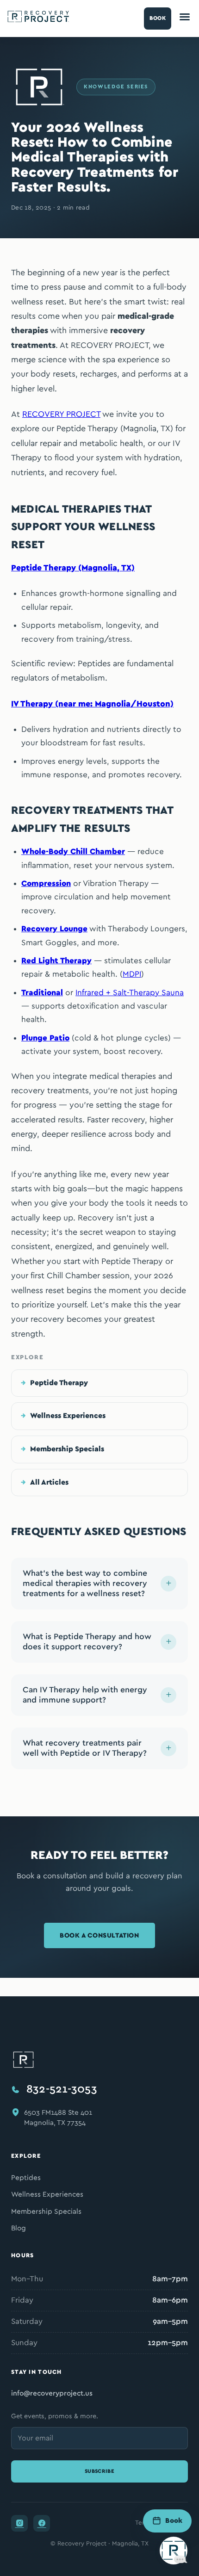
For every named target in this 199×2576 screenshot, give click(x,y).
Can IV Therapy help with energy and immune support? (85, 1695)
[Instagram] (19, 2523)
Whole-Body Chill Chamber (73, 851)
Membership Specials (67, 1449)
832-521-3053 (62, 2089)
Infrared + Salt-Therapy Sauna (130, 993)
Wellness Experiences (68, 1416)
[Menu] (185, 19)
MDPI (132, 974)
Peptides (26, 2178)
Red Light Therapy (56, 961)
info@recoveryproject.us (52, 2393)
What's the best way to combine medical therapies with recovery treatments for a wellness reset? (85, 1584)
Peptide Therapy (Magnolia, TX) (73, 568)
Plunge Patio (45, 1038)
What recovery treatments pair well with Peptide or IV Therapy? (85, 1748)
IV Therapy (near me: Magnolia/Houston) (92, 704)
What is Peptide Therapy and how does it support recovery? (87, 1642)
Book (158, 18)
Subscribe (99, 2471)
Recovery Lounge (54, 929)
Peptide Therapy (59, 1383)
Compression (46, 883)
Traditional (42, 993)
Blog (19, 2228)
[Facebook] (42, 2523)
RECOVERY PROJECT (61, 415)
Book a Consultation (99, 1935)
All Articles (49, 1482)
